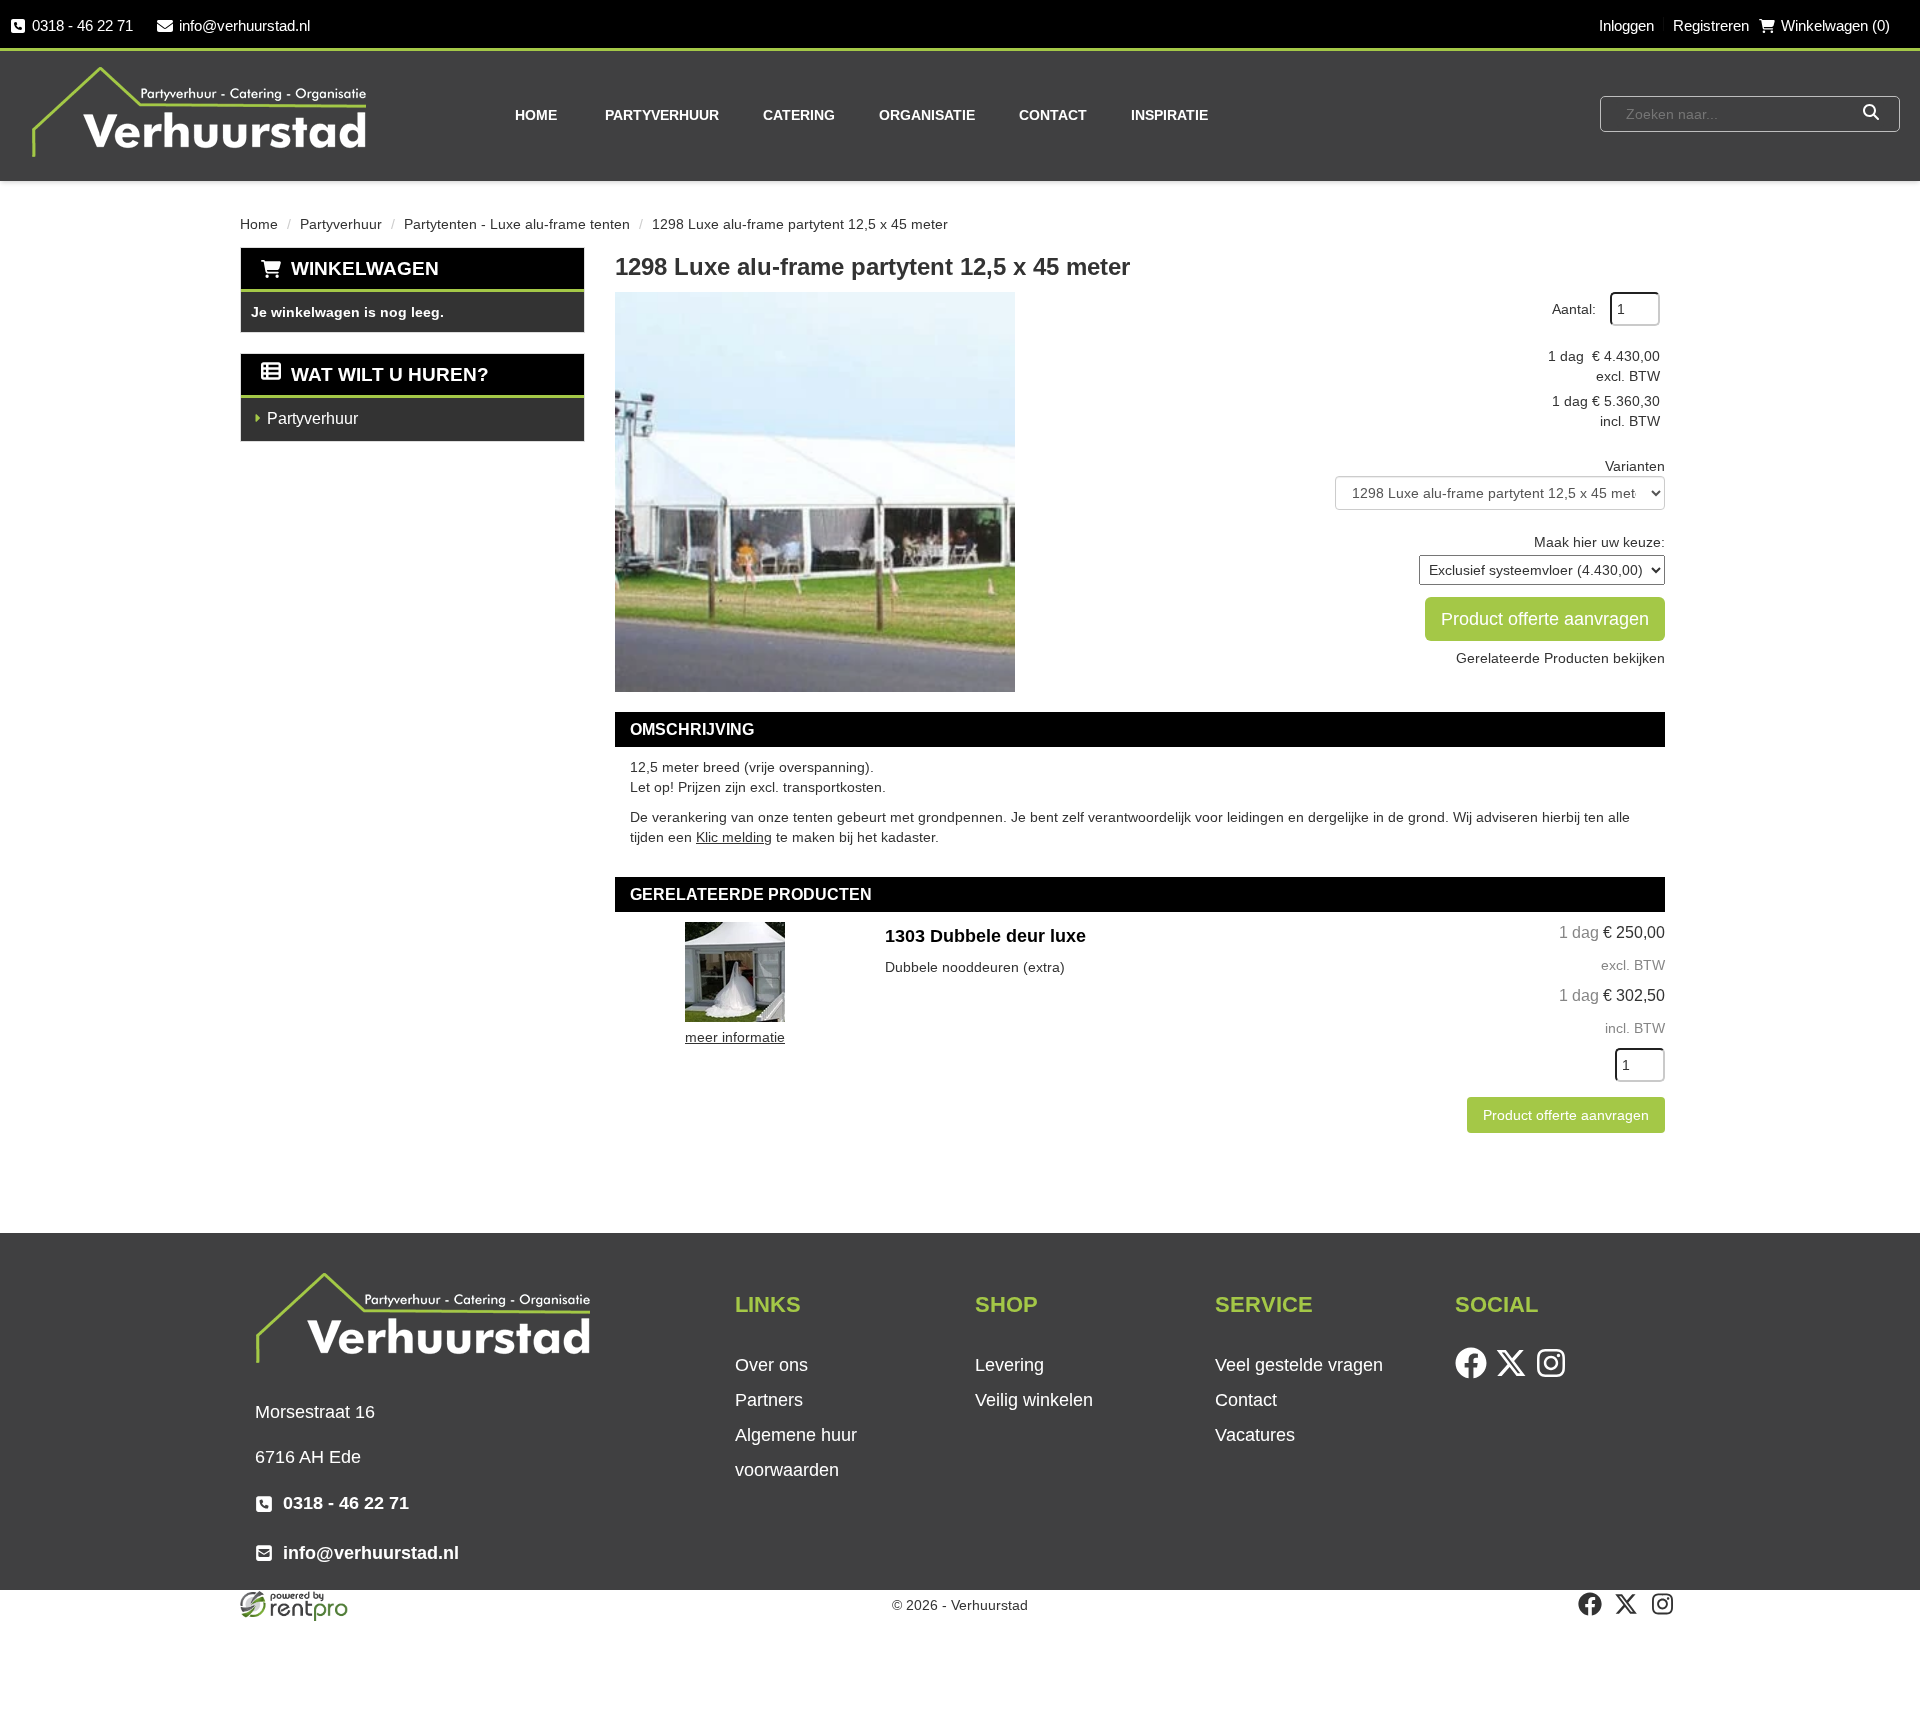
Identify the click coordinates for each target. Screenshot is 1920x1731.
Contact (1053, 115)
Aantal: (1574, 309)
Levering (1009, 1365)
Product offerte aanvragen (1545, 619)
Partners (769, 1400)
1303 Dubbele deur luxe (985, 936)
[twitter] (1515, 1374)
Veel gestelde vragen (1299, 1365)
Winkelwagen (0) (1835, 25)
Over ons (771, 1365)
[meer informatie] (735, 971)
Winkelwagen (365, 268)
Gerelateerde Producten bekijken (1560, 658)
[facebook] (1475, 1374)
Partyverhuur (662, 115)
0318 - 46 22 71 (82, 25)
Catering (799, 115)
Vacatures (1255, 1435)
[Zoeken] (1870, 114)
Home (536, 115)
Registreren (1711, 25)
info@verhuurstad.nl (244, 25)
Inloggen (1626, 25)
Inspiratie (1169, 115)
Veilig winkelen (1034, 1400)
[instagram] (1555, 1374)
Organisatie (927, 115)
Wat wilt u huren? (390, 374)
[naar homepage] (201, 111)
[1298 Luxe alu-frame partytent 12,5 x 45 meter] (815, 492)
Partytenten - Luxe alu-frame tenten (517, 224)
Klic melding (734, 837)
